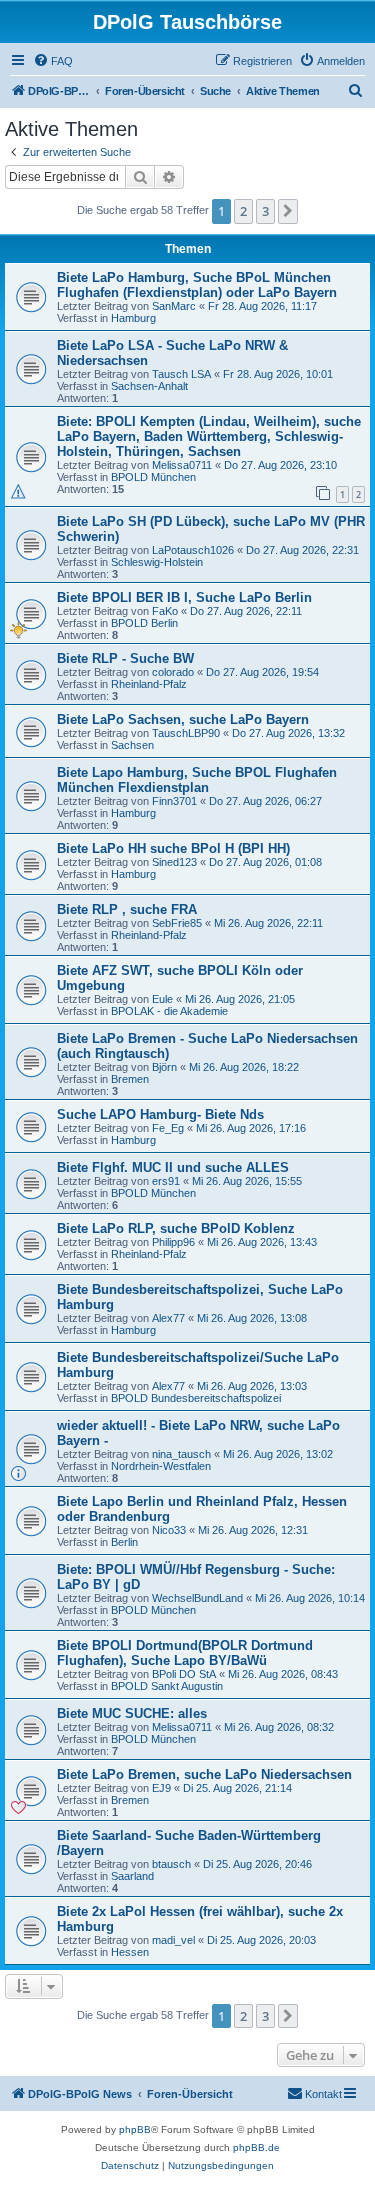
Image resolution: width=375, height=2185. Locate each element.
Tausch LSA (181, 374)
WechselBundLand (197, 1598)
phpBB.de (256, 2147)
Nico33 (169, 1530)
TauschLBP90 (186, 733)
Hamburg (133, 318)
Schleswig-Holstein (157, 562)
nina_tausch (181, 1454)
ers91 (166, 1181)
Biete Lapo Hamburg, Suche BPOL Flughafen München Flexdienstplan (197, 780)
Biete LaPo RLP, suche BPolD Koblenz (176, 1228)
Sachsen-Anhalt (149, 386)
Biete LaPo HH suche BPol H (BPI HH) (173, 848)
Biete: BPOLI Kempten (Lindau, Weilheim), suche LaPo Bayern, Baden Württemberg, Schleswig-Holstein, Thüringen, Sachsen (209, 436)
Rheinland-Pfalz (149, 684)
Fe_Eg (168, 1128)
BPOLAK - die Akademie (169, 1011)
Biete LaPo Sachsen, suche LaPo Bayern (183, 719)
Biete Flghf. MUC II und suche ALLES (173, 1167)
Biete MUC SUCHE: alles (132, 1713)
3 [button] (265, 211)
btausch (171, 1864)
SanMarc (174, 306)
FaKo (165, 611)
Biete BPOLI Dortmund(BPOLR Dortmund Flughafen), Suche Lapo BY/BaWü (185, 1653)
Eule (162, 999)
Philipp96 (173, 1242)
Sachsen (132, 745)
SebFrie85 (177, 923)
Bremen (130, 1079)
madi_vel (173, 1940)
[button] (288, 211)
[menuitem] (53, 61)
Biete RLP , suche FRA (127, 909)
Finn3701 (174, 801)
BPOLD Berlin (144, 623)
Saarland (132, 1876)
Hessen (130, 1952)
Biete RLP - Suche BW (125, 658)
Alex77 (168, 1318)
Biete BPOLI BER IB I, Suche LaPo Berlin (184, 597)
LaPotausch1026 (193, 550)
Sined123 (174, 862)
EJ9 (161, 1788)
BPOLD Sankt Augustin (167, 1686)
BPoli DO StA (184, 1674)
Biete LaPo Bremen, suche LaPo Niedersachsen (204, 1774)
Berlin (124, 1542)
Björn (164, 1067)
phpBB (135, 2129)
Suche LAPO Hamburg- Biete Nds (160, 1114)
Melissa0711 (182, 465)
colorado (173, 672)
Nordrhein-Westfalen (161, 1466)
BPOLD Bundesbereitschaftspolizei (196, 1398)
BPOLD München (153, 477)
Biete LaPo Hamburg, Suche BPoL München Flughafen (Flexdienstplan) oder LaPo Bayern (197, 285)
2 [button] (243, 211)
